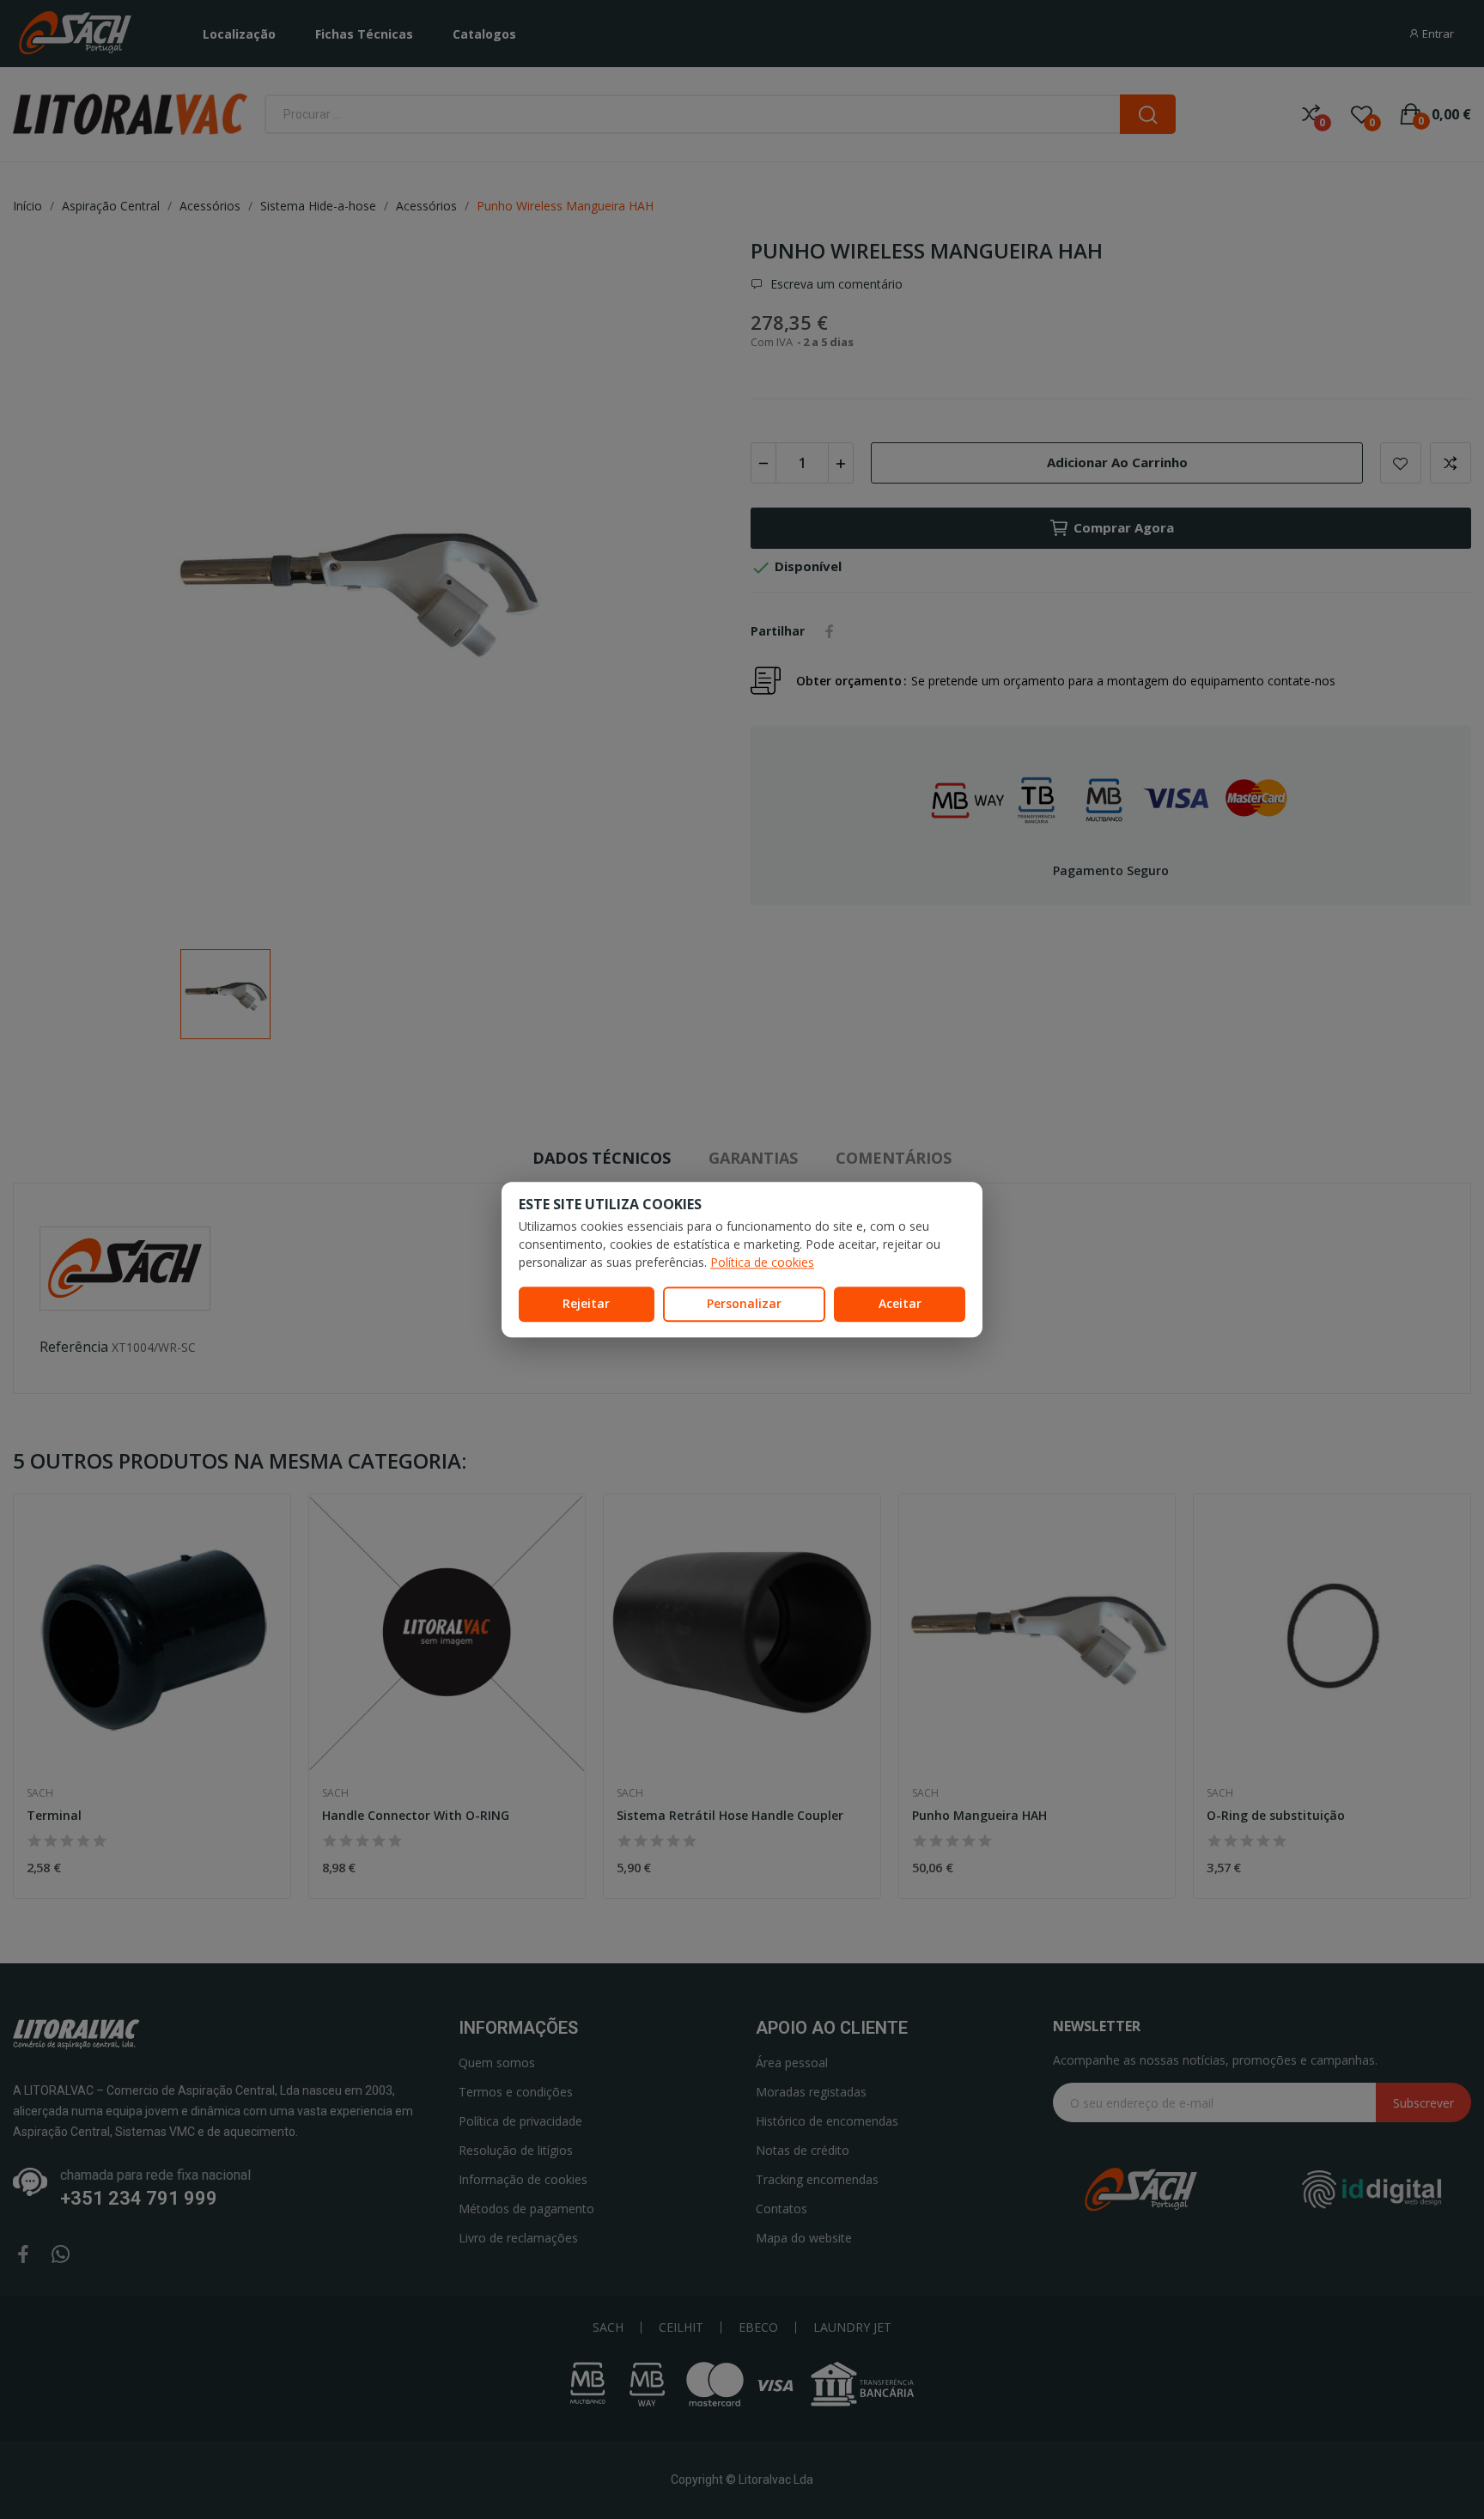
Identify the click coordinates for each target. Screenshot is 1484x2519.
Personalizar (744, 1303)
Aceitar (900, 1303)
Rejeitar (586, 1303)
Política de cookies (762, 1262)
